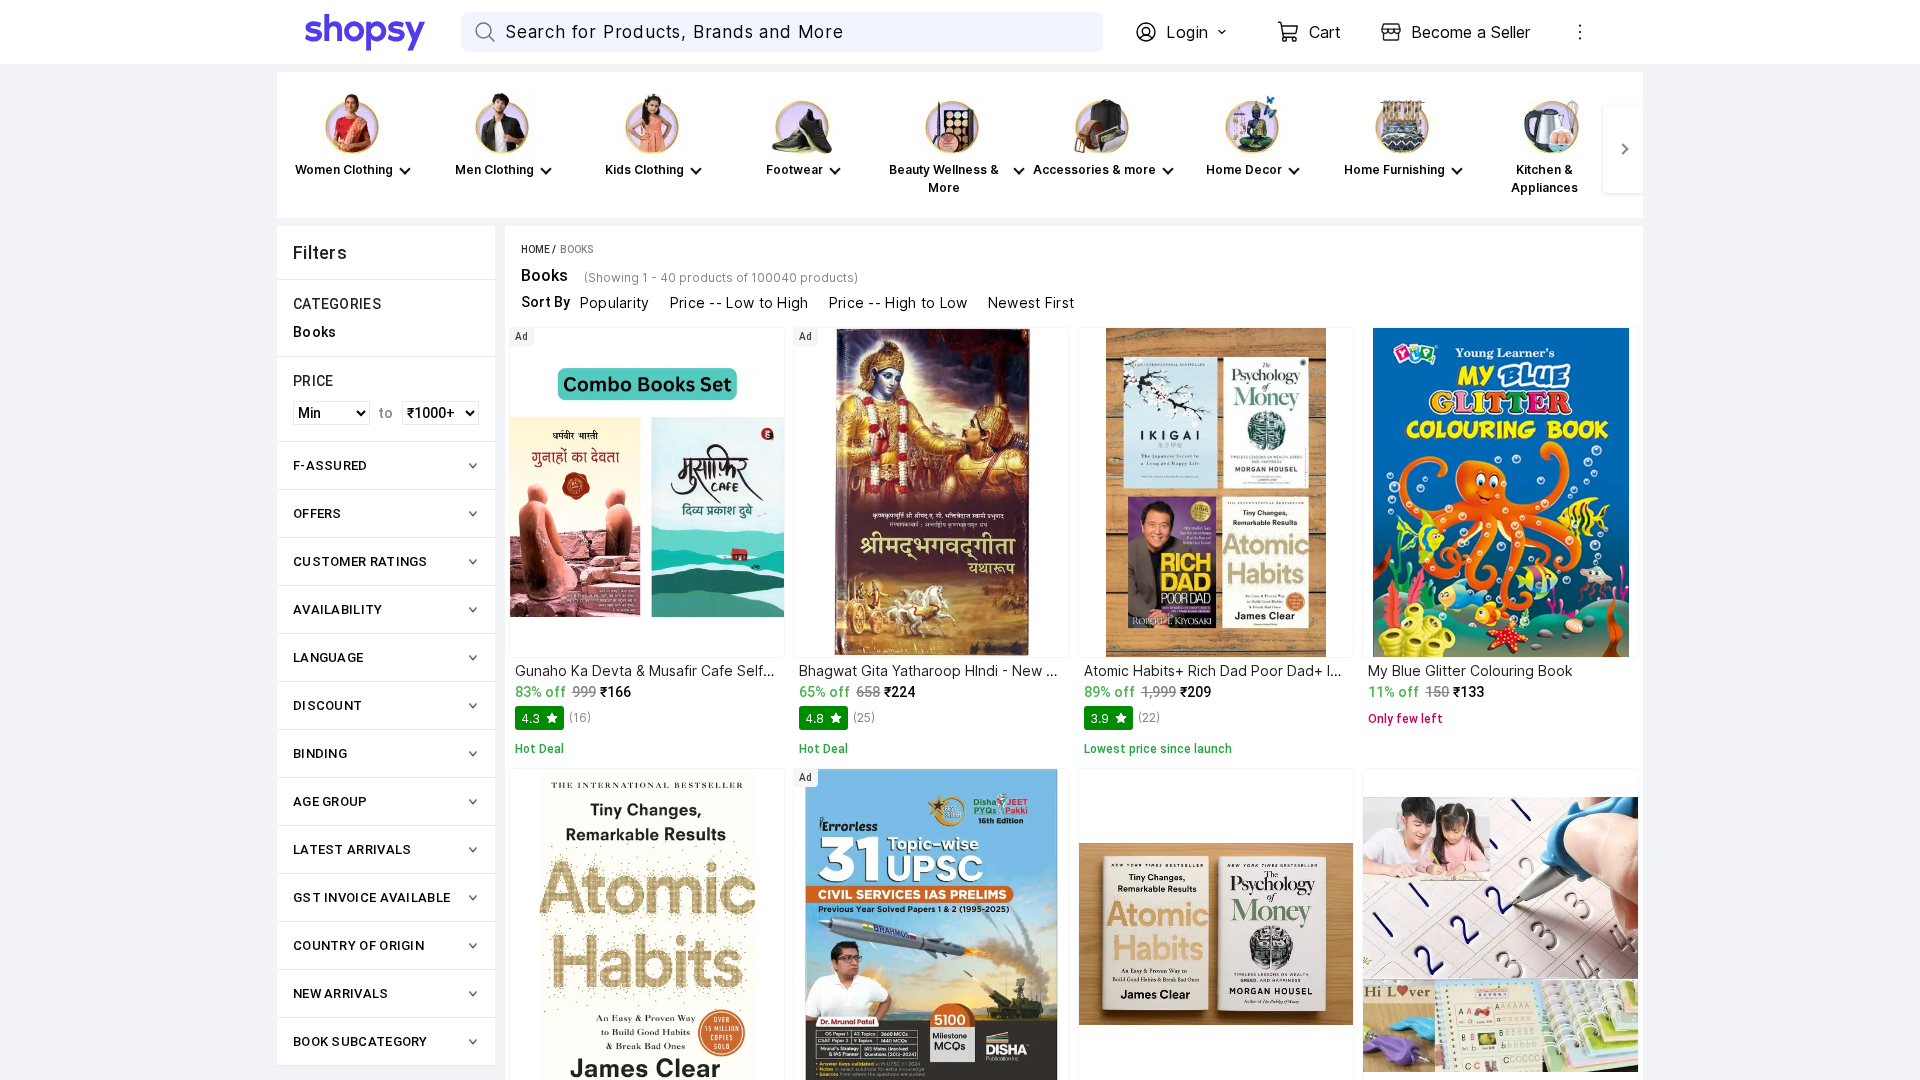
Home (535, 249)
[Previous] (297, 149)
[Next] (1623, 149)
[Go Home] (383, 32)
